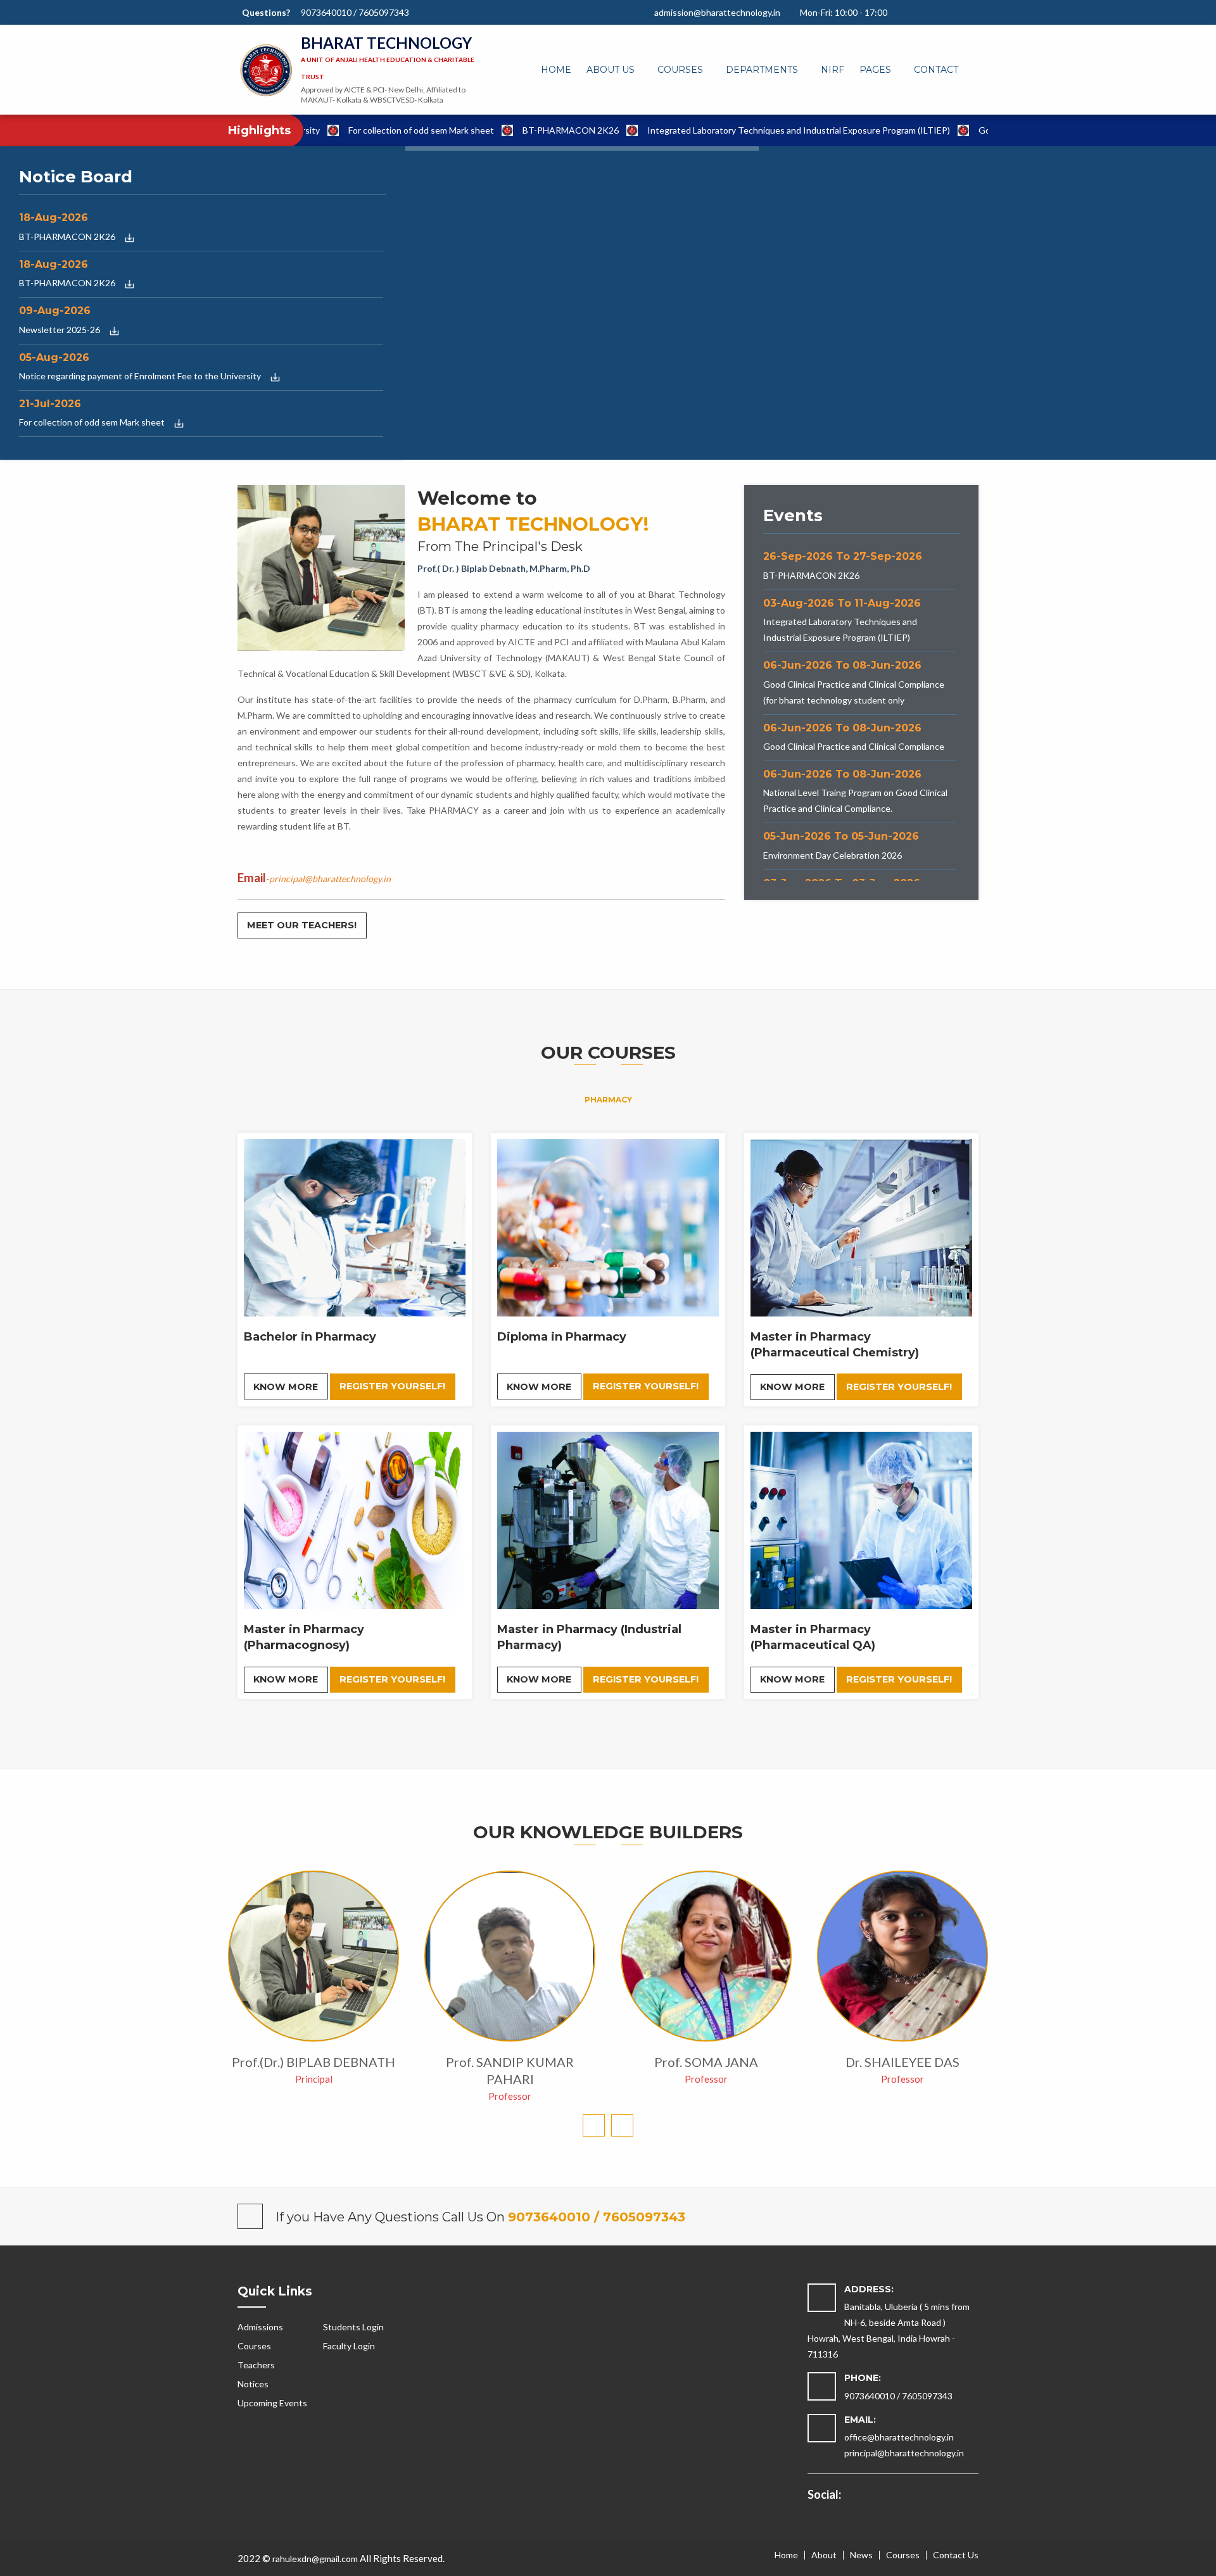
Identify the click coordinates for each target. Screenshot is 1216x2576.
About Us (611, 70)
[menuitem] (556, 70)
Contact (936, 70)
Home (556, 70)
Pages (875, 70)
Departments (762, 70)
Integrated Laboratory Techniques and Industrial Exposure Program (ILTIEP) (715, 130)
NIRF (833, 70)
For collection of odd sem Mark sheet (338, 130)
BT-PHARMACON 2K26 (487, 130)
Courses (680, 70)
